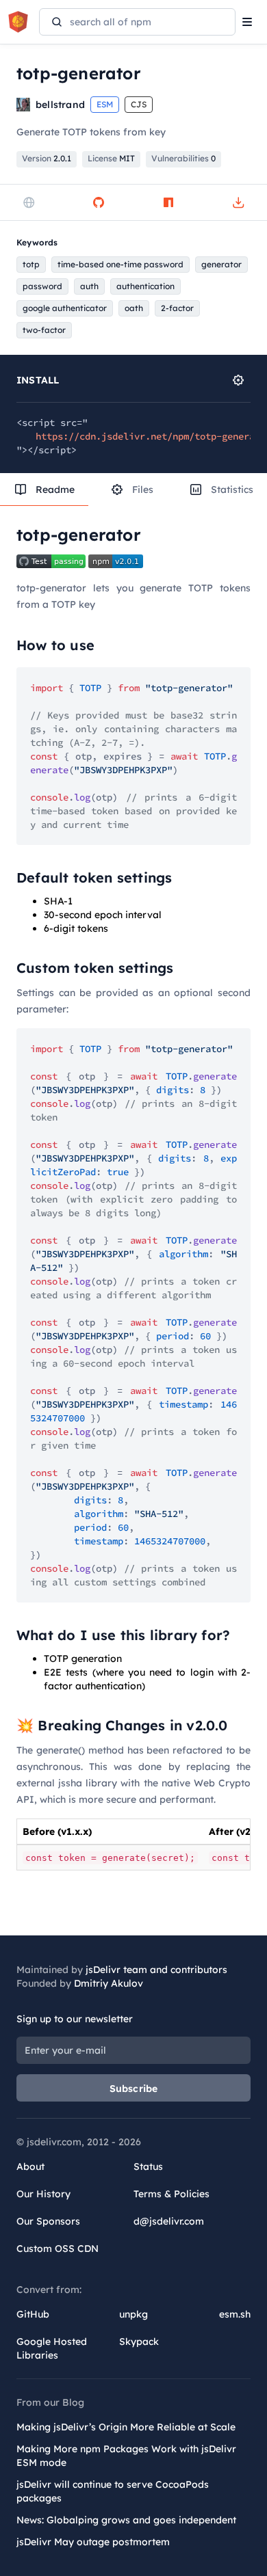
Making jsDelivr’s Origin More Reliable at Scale (126, 2427)
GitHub (33, 2314)
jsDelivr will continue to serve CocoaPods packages (113, 2491)
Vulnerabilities (183, 158)
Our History (43, 2194)
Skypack (139, 2342)
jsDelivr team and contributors (156, 1970)
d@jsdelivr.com (169, 2221)
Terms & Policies (171, 2194)
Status (148, 2166)
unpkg (133, 2314)
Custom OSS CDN (58, 2249)
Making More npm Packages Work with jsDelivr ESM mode (126, 2456)
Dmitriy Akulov (109, 1983)
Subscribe (134, 2089)
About (30, 2166)
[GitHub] (99, 202)
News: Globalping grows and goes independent (126, 2520)
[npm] (168, 202)
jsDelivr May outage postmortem (93, 2542)
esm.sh (235, 2314)
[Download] (238, 202)
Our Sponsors (48, 2221)
